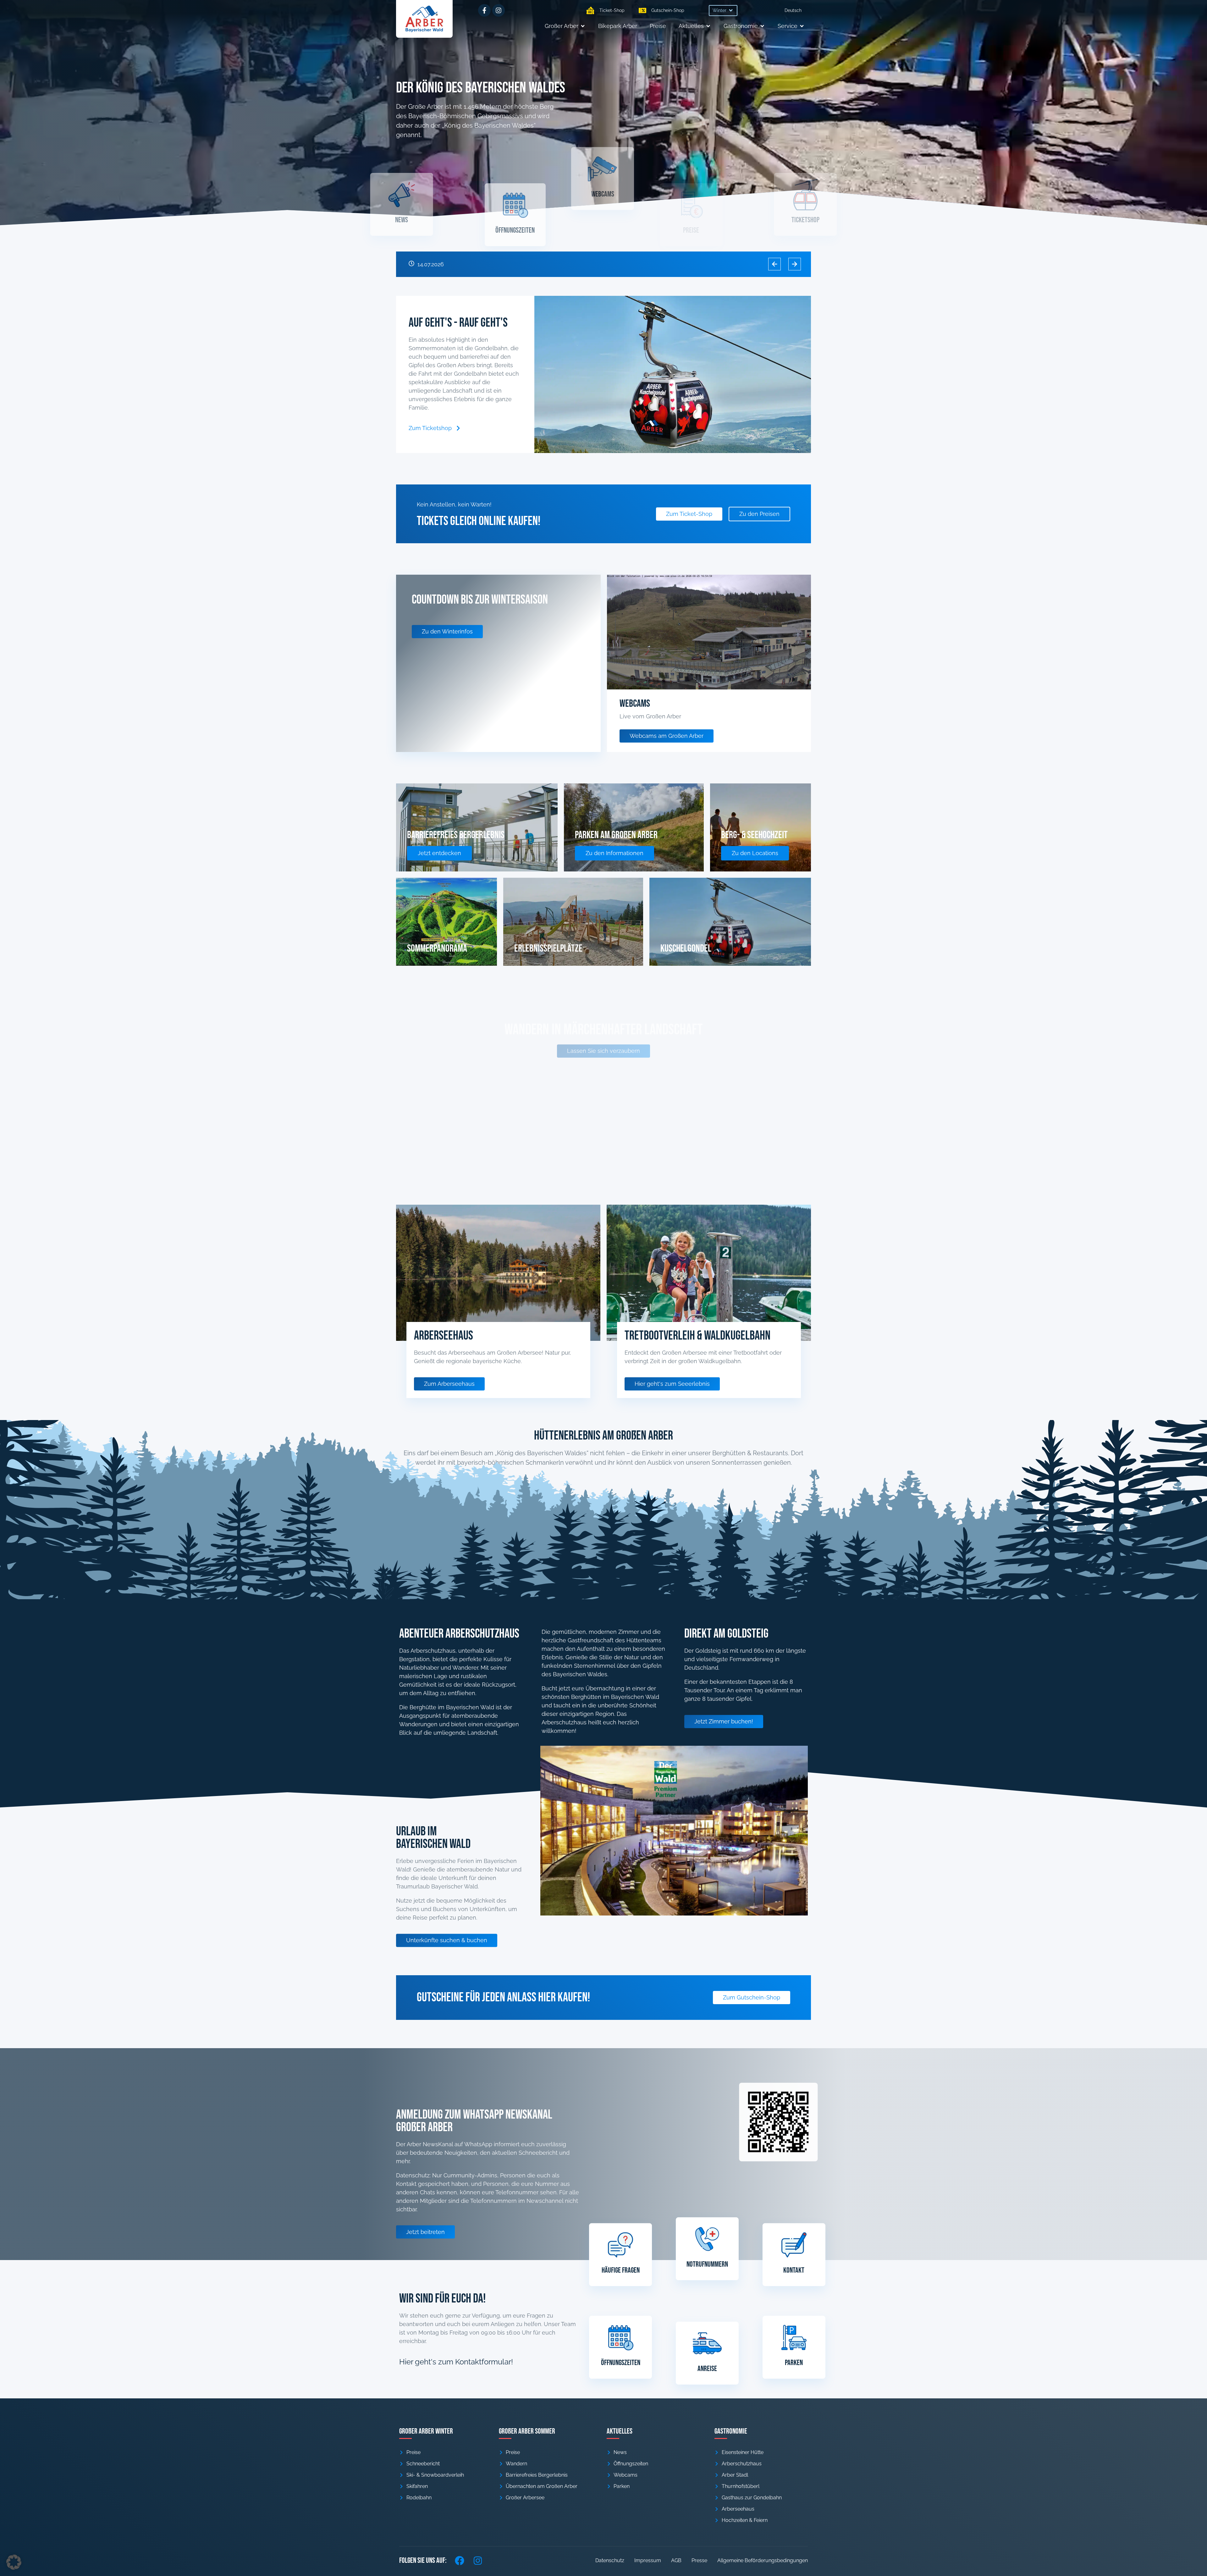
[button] (723, 11)
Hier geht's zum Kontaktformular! (456, 2362)
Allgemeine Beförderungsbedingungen (763, 2560)
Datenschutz (610, 2560)
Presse (699, 2560)
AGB (676, 2560)
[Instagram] (499, 10)
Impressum (648, 2560)
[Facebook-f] (484, 10)
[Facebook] (460, 2561)
